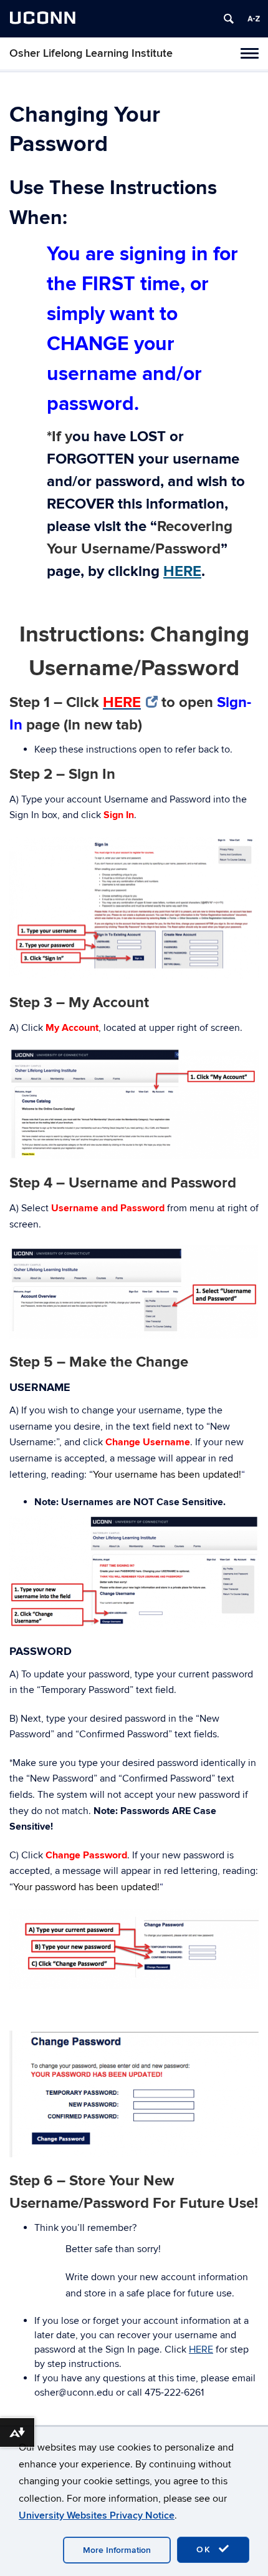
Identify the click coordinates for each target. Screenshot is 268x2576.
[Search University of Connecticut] (229, 19)
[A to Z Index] (254, 19)
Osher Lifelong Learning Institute (91, 53)
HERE (182, 571)
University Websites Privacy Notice (97, 2515)
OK (206, 2549)
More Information (117, 2550)
